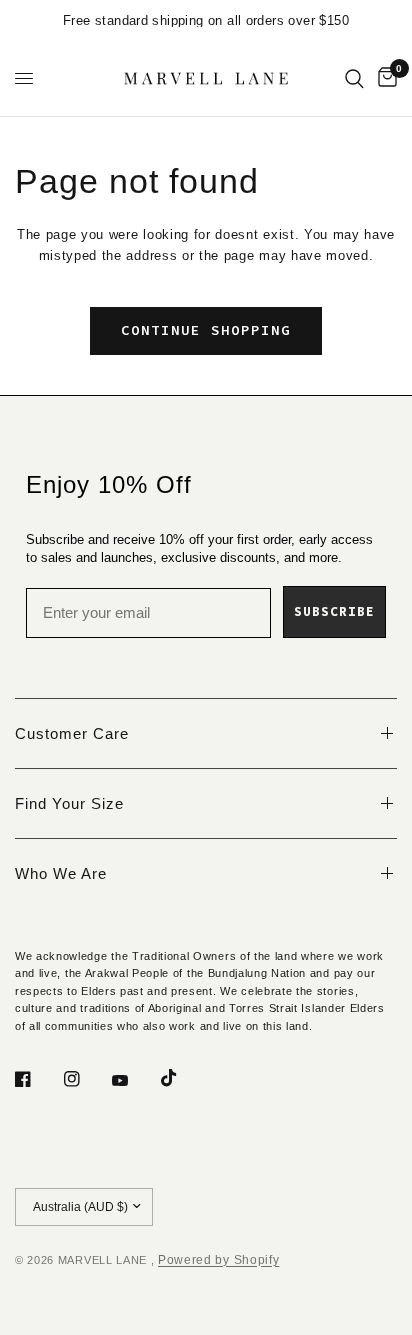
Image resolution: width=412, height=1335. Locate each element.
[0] (384, 78)
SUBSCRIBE (334, 611)
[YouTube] (134, 1081)
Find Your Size (69, 803)
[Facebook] (37, 1079)
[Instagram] (86, 1079)
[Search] (354, 78)
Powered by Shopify (218, 1260)
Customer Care (72, 733)
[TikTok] (183, 1078)
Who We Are (61, 873)
